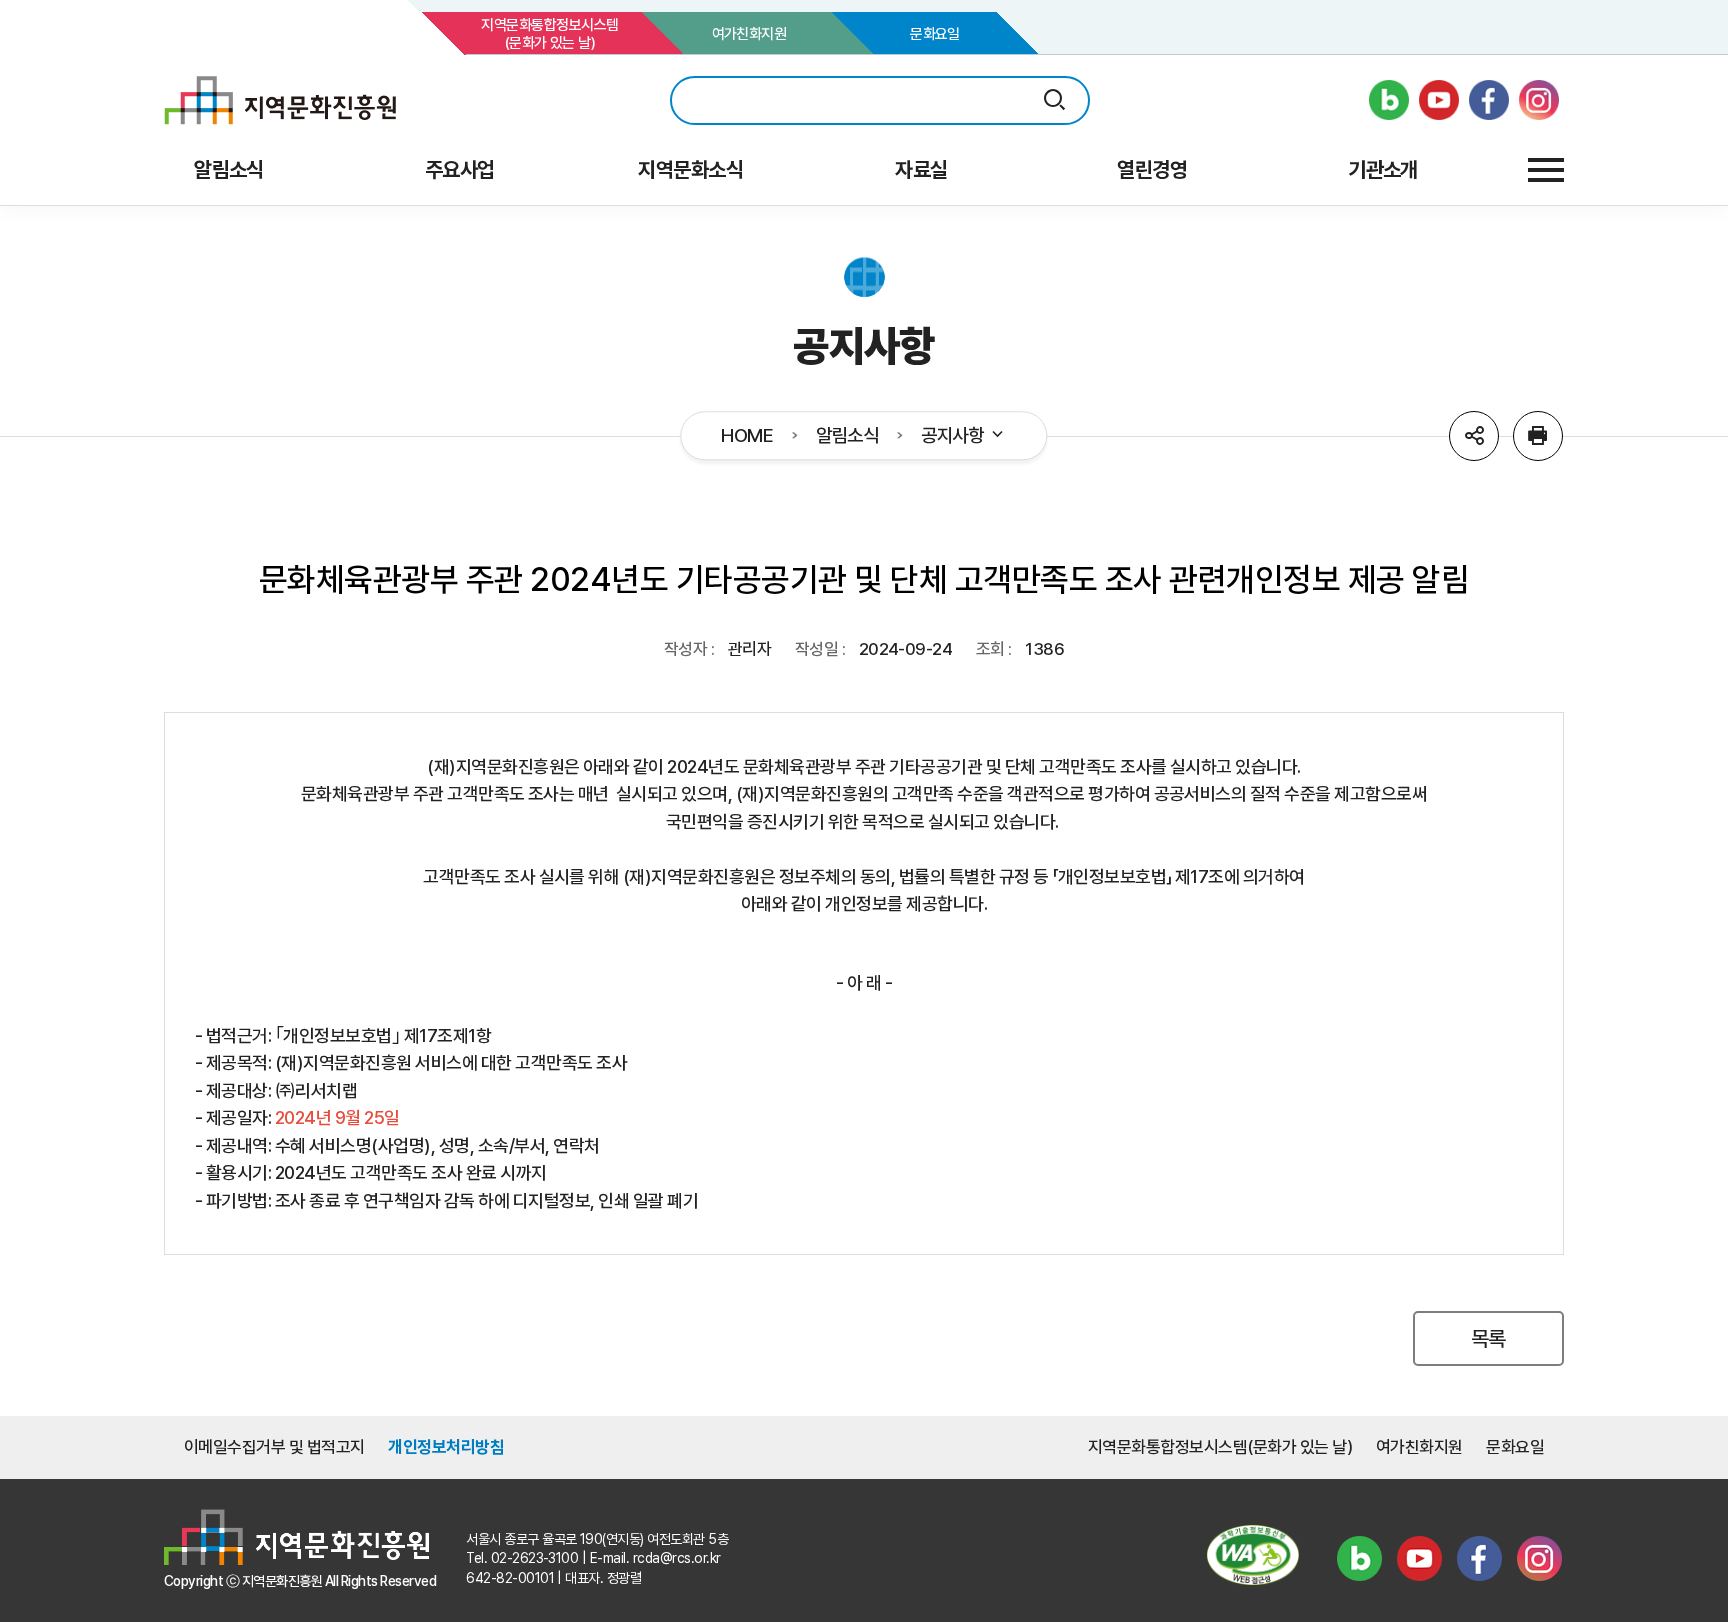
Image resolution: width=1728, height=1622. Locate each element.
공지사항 (952, 436)
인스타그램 (1539, 1558)
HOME (747, 436)
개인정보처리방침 (446, 1447)
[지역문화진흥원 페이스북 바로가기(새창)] (1489, 100)
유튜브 (1419, 1558)
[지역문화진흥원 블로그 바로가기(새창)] (1389, 100)
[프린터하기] (1538, 436)
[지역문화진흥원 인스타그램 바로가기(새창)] (1539, 100)
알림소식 (847, 436)
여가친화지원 (749, 34)
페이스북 (1479, 1558)
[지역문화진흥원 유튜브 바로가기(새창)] (1439, 100)
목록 (1488, 1338)
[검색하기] (1054, 100)
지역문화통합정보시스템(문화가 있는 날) (549, 34)
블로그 (1359, 1558)
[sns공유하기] (1474, 436)
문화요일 (935, 34)
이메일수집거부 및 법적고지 (274, 1447)
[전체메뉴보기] (1546, 170)
